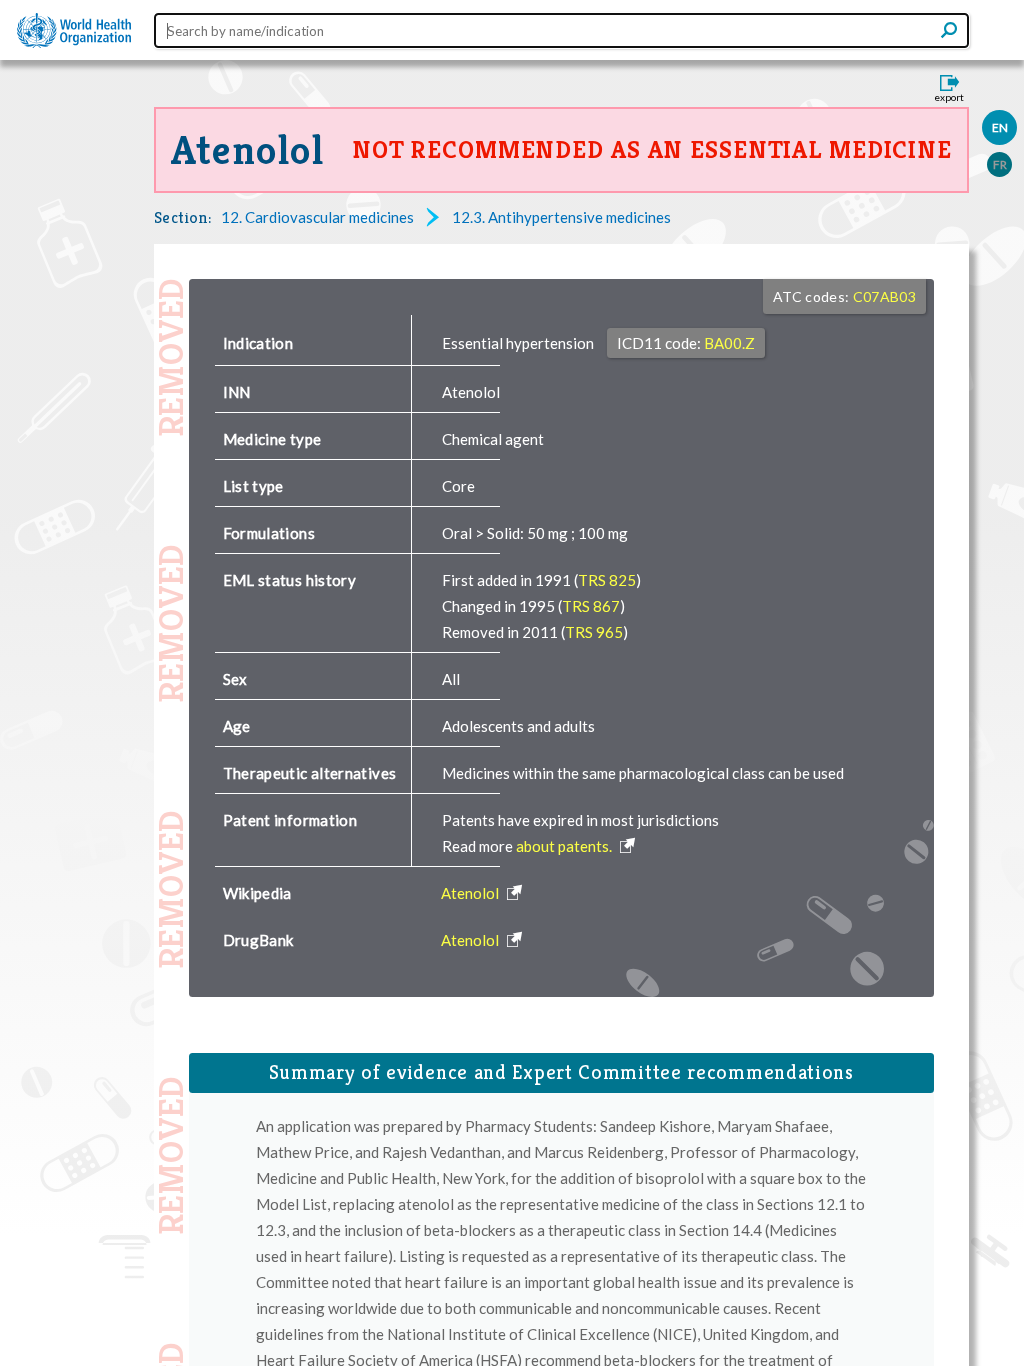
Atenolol (248, 150)
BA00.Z (729, 343)
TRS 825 (607, 580)
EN (1000, 127)
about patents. (565, 846)
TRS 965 (594, 632)
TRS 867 (591, 606)
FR (1000, 164)
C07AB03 (884, 296)
